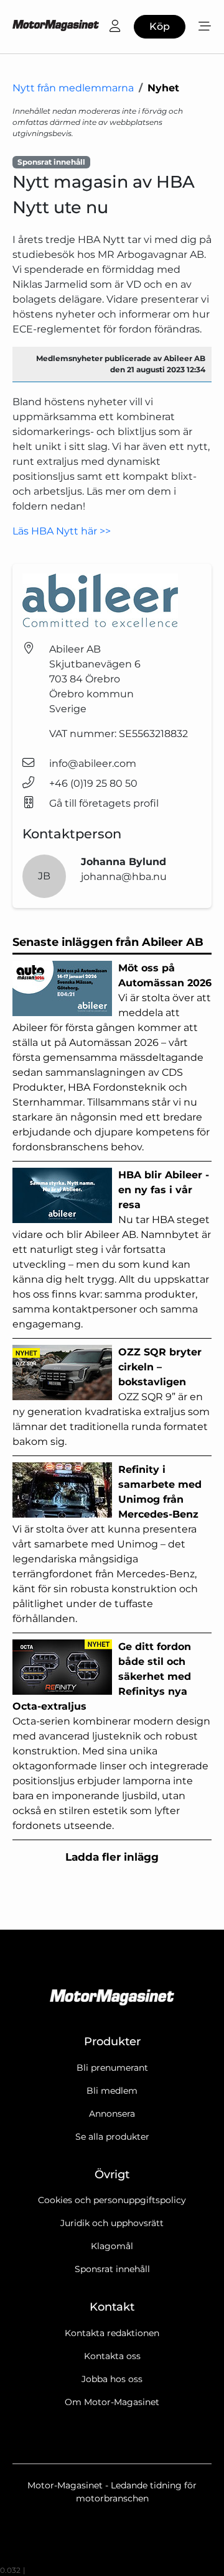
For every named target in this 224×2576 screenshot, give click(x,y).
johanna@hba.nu (124, 877)
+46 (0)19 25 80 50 (93, 783)
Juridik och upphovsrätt (112, 2223)
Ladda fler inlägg (112, 1857)
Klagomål (112, 2246)
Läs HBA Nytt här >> (62, 531)
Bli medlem (112, 2091)
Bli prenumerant (112, 2068)
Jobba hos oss (112, 2379)
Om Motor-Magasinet (112, 2402)
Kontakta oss (112, 2356)
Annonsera (112, 2114)
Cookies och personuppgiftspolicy (112, 2200)
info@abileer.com (93, 763)
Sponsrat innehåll (112, 2269)
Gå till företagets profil (104, 803)
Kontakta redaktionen (112, 2333)
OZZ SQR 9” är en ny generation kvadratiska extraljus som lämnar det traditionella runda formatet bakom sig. (111, 1397)
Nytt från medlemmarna (73, 88)
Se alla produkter (112, 2137)
